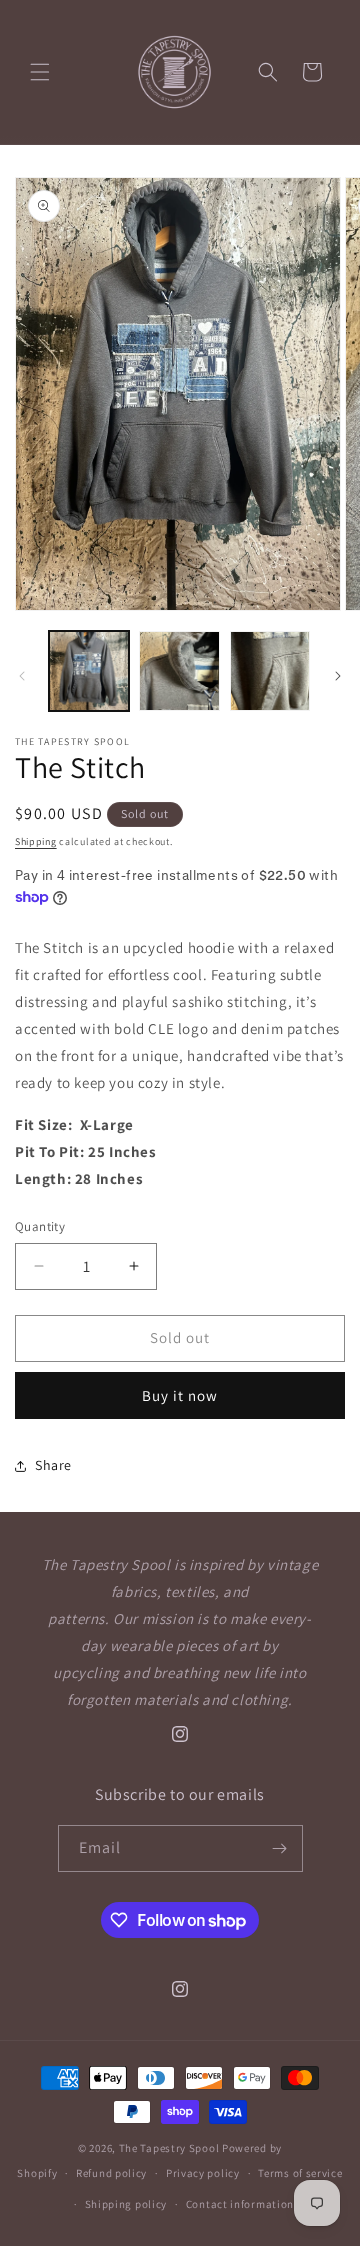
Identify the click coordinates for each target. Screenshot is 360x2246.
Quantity (40, 1226)
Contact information (240, 2204)
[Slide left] (22, 676)
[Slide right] (338, 676)
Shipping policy (126, 2204)
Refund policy (111, 2173)
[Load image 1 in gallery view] (89, 671)
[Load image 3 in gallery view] (270, 671)
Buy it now (180, 1395)
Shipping (36, 841)
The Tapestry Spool (169, 2148)
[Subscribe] (280, 1848)
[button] (40, 72)
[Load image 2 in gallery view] (179, 671)
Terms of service (300, 2173)
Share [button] (53, 1465)
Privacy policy (203, 2173)
